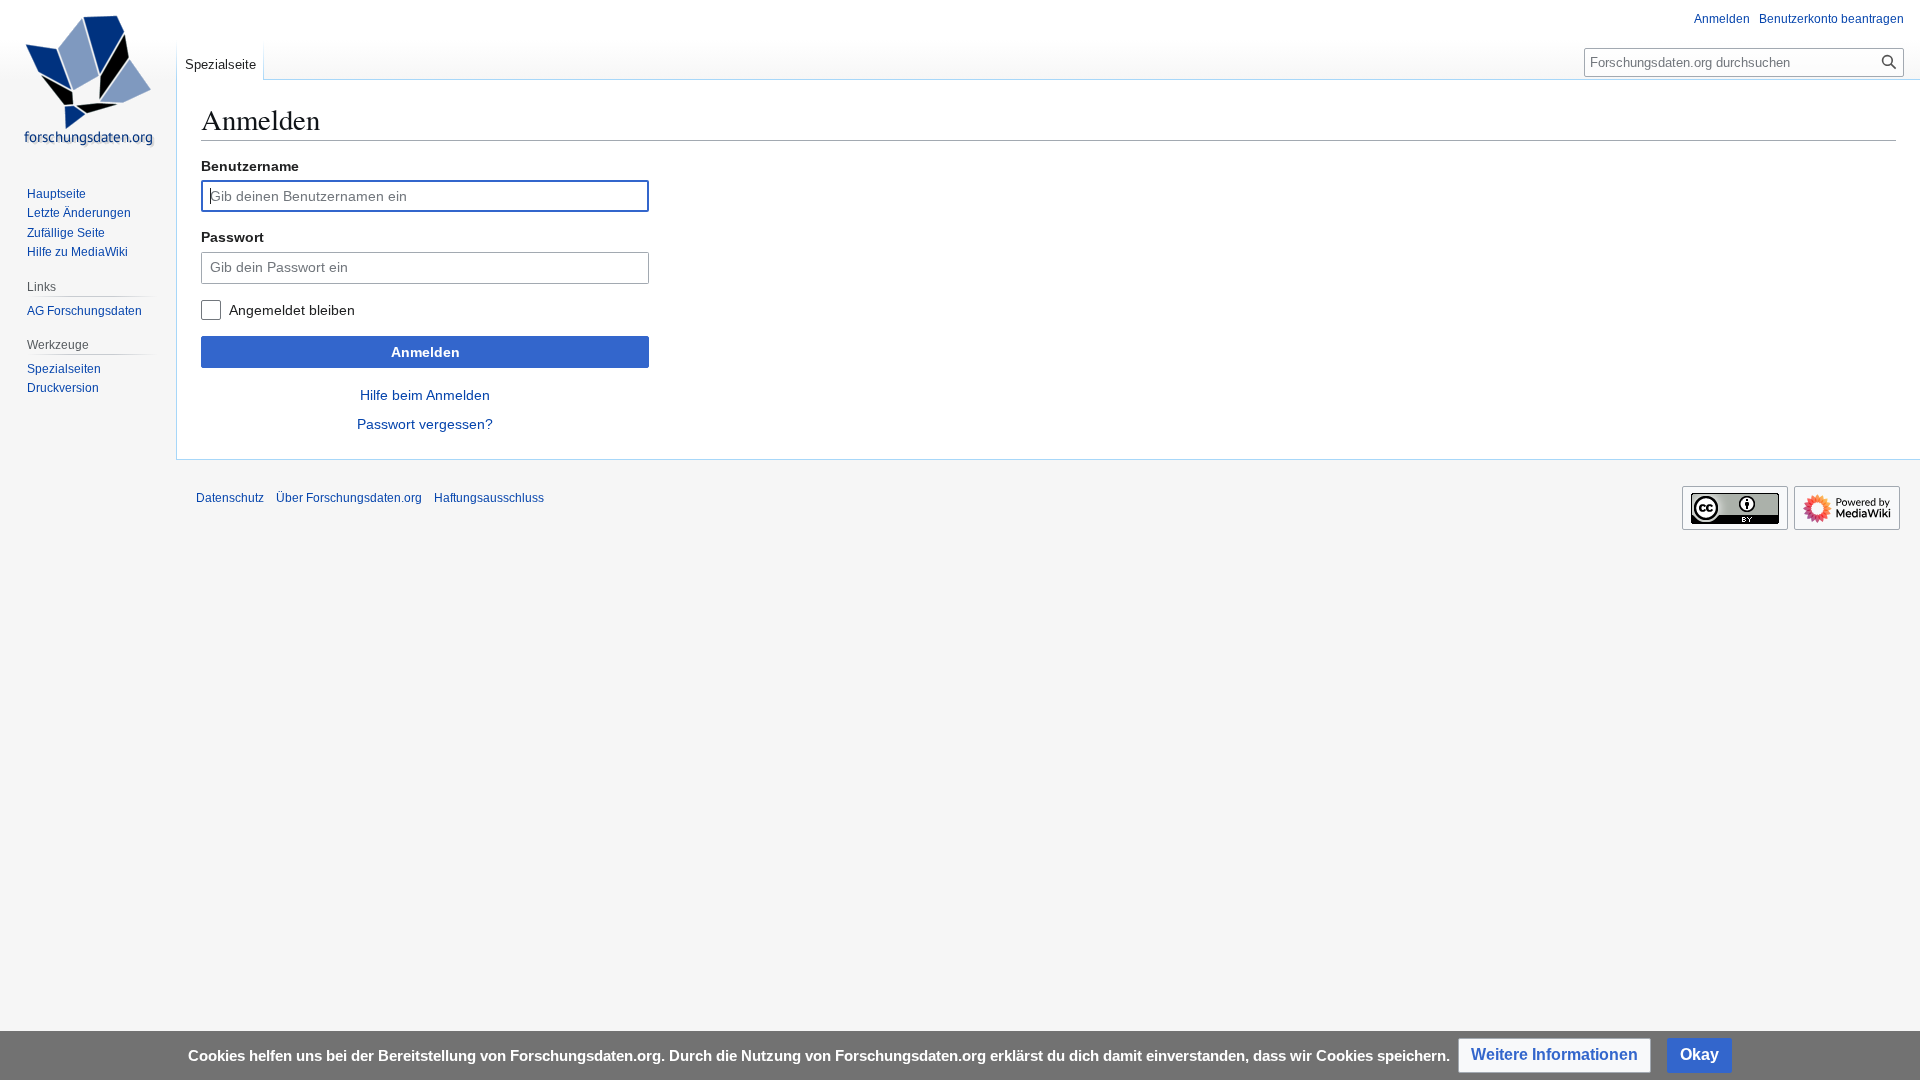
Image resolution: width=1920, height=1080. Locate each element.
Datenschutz (230, 498)
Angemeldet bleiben (292, 310)
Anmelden (425, 352)
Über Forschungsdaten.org (349, 498)
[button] (1554, 1055)
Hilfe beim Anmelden (425, 395)
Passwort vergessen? (425, 424)
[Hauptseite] (88, 80)
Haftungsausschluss (489, 498)
